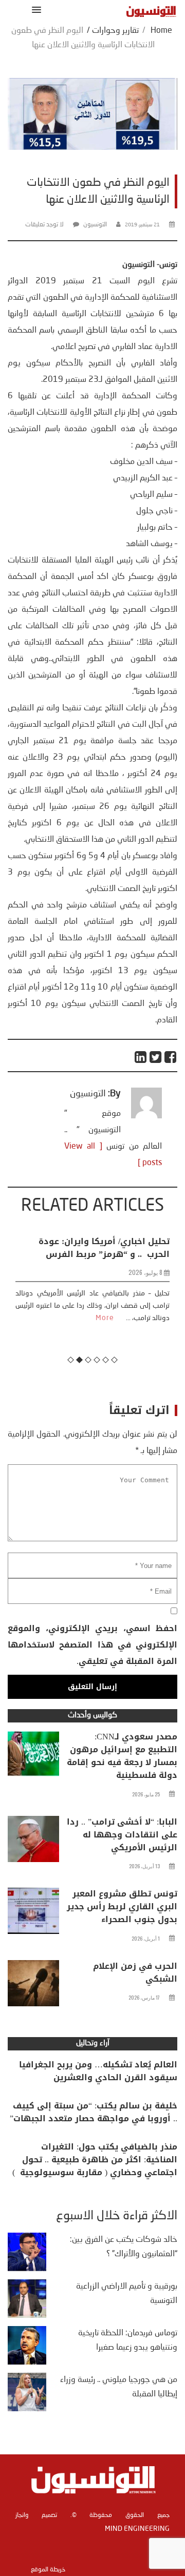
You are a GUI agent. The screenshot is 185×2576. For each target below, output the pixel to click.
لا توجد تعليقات (44, 225)
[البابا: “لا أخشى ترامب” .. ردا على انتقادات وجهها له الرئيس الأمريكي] (33, 1842)
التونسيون (95, 225)
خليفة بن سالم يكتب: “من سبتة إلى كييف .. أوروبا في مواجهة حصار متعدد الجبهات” (94, 2112)
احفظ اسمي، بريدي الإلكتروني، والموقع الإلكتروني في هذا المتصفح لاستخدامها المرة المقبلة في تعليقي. (92, 1645)
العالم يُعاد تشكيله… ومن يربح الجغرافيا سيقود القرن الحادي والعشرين (98, 2071)
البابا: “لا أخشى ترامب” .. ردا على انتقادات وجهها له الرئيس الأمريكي (122, 1835)
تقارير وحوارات (115, 31)
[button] (35, 9)
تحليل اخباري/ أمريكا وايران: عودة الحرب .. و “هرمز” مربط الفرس (103, 1248)
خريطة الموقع (48, 2570)
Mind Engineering (137, 2529)
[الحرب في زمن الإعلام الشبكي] (33, 1986)
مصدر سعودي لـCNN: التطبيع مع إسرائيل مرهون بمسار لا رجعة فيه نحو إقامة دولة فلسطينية (122, 1756)
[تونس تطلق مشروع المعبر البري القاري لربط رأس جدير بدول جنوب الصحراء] (33, 1913)
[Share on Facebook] (171, 1057)
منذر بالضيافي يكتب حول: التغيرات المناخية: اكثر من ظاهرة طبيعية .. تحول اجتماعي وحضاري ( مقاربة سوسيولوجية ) (95, 2159)
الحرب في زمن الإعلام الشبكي (135, 1972)
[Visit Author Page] (146, 1116)
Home (161, 31)
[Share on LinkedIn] (141, 1057)
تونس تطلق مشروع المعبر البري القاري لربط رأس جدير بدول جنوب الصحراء (122, 1906)
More (103, 1318)
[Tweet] (156, 1057)
